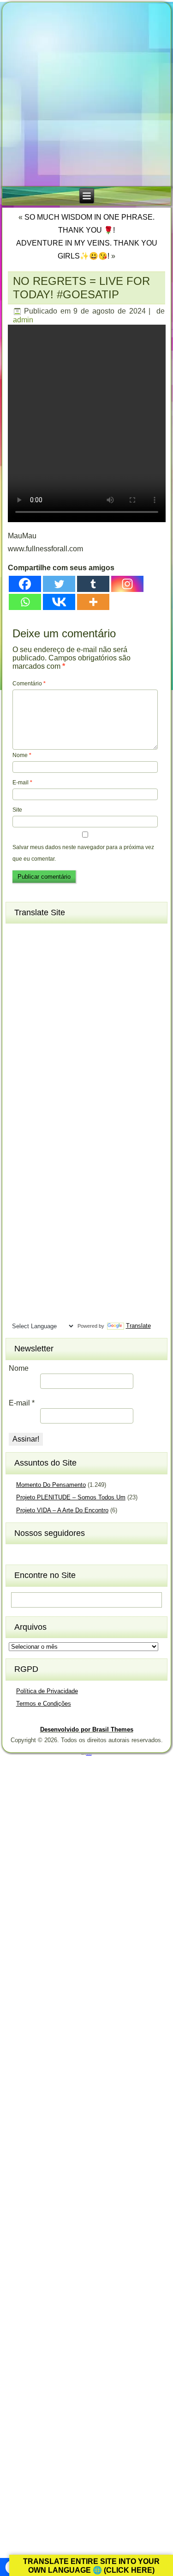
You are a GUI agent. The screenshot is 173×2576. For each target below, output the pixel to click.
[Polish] (69, 1191)
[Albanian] (36, 934)
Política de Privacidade (47, 1691)
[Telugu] (19, 1282)
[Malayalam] (19, 1161)
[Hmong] (52, 1070)
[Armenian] (19, 949)
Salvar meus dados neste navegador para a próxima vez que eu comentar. (83, 853)
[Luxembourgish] (36, 1146)
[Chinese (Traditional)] (69, 980)
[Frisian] (69, 1025)
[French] (52, 1025)
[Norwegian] (19, 1191)
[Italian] (19, 1101)
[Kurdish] (69, 1115)
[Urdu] (19, 1297)
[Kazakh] (19, 1115)
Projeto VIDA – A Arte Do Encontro (62, 1510)
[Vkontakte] (59, 602)
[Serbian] (19, 1222)
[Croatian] (36, 994)
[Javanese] (52, 1101)
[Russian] (69, 1207)
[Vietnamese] (52, 1297)
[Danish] (69, 994)
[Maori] (69, 1161)
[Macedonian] (52, 1146)
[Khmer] (36, 1115)
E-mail (22, 783)
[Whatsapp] (25, 602)
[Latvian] (69, 1131)
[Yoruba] (52, 1313)
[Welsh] (69, 1297)
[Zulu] (69, 1313)
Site (17, 810)
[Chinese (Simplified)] (52, 980)
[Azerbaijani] (36, 949)
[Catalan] (69, 964)
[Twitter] (59, 584)
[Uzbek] (36, 1297)
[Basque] (52, 949)
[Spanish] (52, 1252)
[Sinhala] (19, 1237)
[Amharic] (52, 934)
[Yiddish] (36, 1313)
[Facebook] (25, 584)
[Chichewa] (36, 980)
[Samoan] (69, 1237)
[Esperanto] (52, 1010)
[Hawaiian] (69, 1055)
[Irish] (69, 1085)
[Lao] (36, 1131)
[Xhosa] (19, 1313)
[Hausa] (52, 1055)
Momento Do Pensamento (51, 1485)
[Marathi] (19, 1176)
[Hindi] (36, 1070)
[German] (52, 1040)
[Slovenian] (52, 1237)
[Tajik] (52, 1267)
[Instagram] (127, 584)
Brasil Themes (89, 1754)
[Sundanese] (69, 1252)
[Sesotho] (52, 1222)
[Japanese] (36, 1101)
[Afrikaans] (19, 934)
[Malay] (36, 1161)
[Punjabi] (36, 1207)
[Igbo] (36, 1085)
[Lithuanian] (19, 1146)
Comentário (29, 684)
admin (23, 320)
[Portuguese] (19, 1207)
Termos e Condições (44, 1704)
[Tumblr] (93, 584)
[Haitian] (36, 1055)
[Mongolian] (36, 1176)
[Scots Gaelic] (19, 1252)
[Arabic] (69, 934)
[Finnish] (36, 1025)
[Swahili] (19, 1267)
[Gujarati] (19, 1055)
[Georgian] (36, 1040)
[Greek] (69, 1040)
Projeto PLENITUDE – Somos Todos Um (71, 1497)
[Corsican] (19, 994)
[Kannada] (69, 1101)
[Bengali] (19, 964)
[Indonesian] (52, 1085)
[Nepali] (69, 1176)
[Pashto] (36, 1191)
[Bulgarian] (52, 964)
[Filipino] (19, 1025)
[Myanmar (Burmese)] (52, 1176)
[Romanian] (52, 1207)
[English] (36, 1010)
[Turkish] (52, 1282)
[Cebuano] (19, 980)
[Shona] (36, 1222)
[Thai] (36, 1282)
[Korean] (52, 1115)
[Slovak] (36, 1237)
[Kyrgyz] (19, 1131)
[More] (93, 602)
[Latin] (52, 1131)
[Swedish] (36, 1267)
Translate (138, 1326)
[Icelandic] (19, 1085)
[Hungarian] (69, 1070)
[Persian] (52, 1191)
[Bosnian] (36, 964)
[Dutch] (19, 1010)
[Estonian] (69, 1010)
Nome (22, 755)
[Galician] (19, 1040)
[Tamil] (69, 1267)
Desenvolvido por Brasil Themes (87, 1729)
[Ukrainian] (69, 1282)
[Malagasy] (69, 1146)
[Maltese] (52, 1161)
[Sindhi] (69, 1222)
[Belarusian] (69, 949)
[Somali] (36, 1252)
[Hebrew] (19, 1070)
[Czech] (52, 994)
